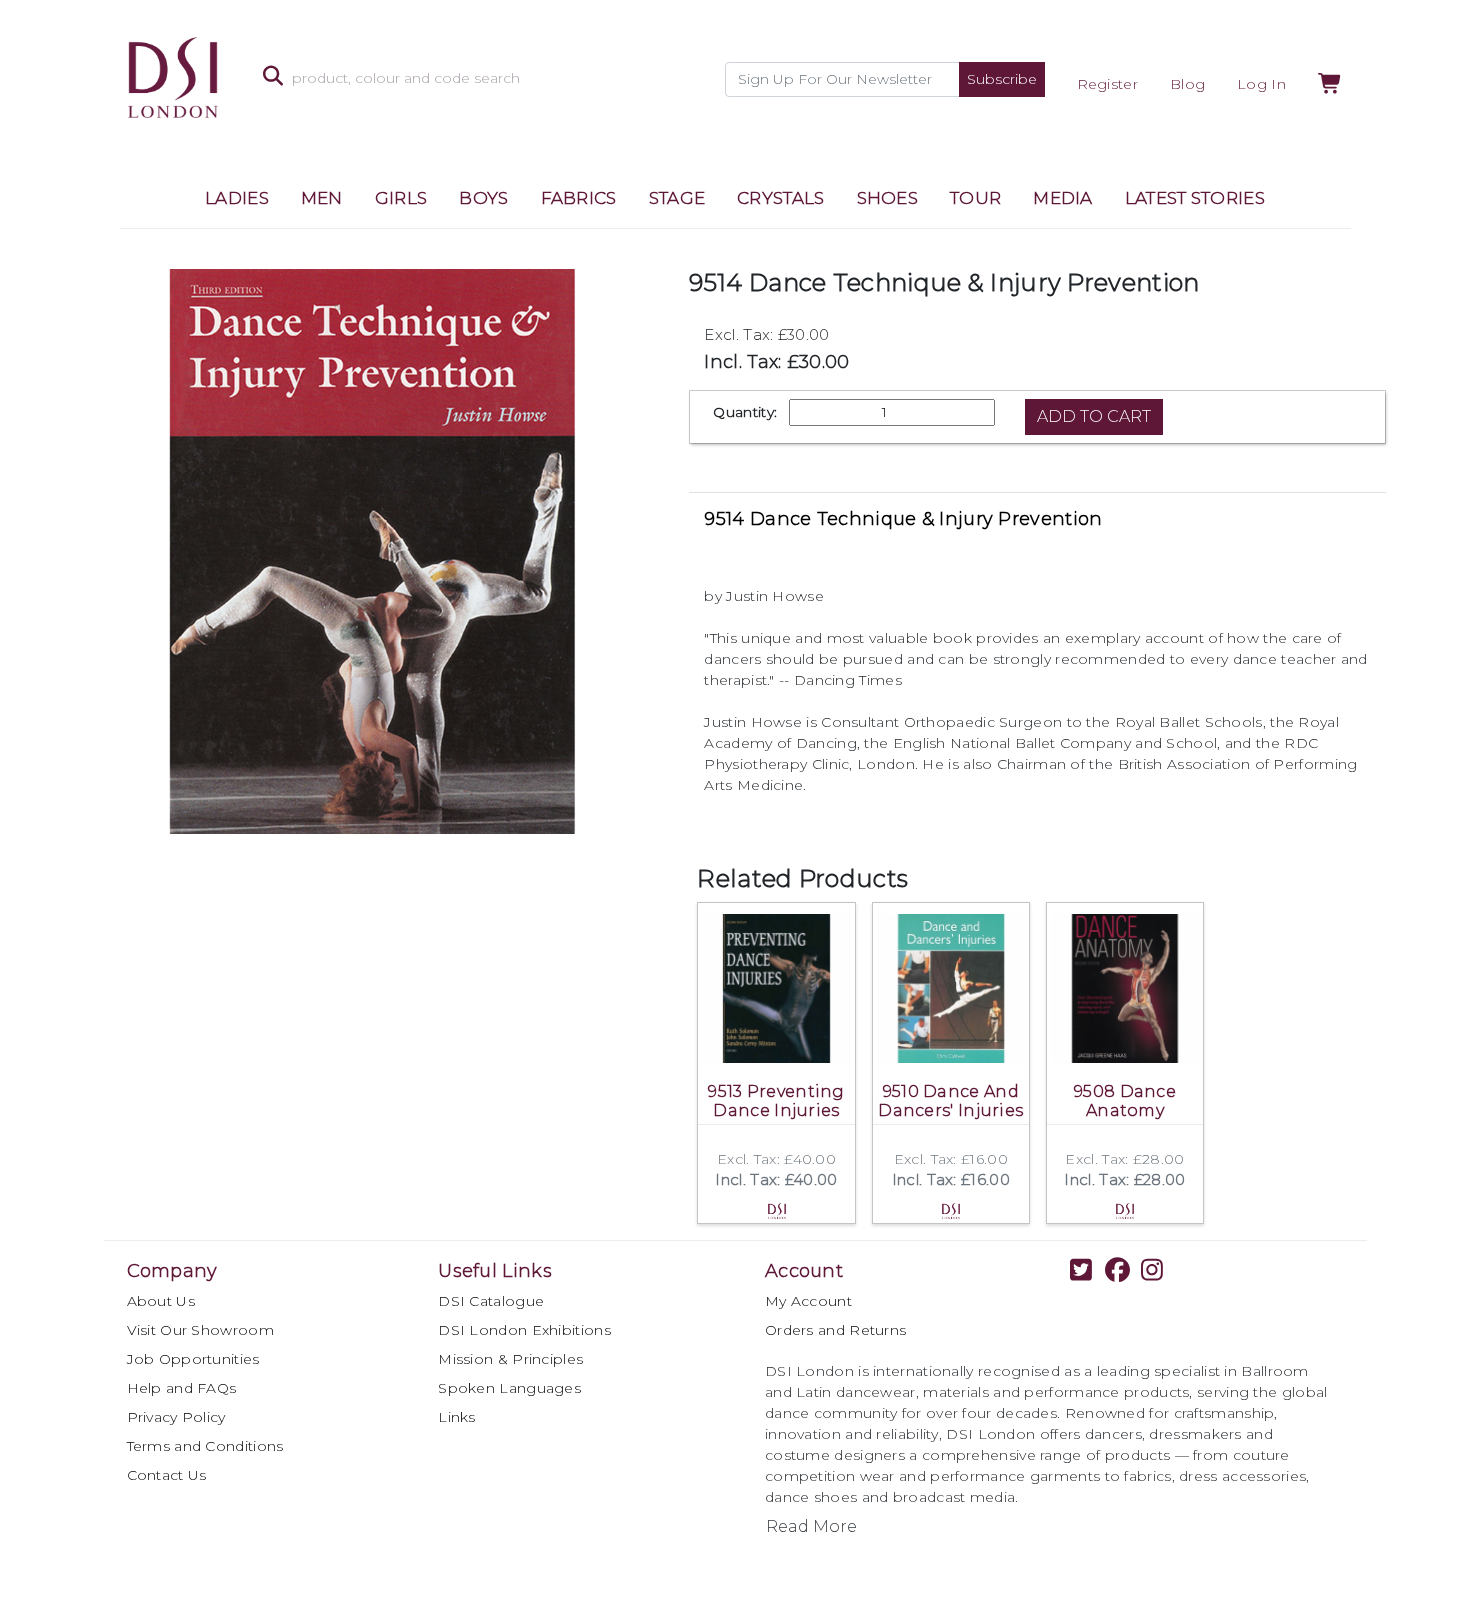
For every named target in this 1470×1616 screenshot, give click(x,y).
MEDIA (1063, 198)
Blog (1187, 84)
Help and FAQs (182, 1388)
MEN (322, 198)
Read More (811, 1526)
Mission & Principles (510, 1359)
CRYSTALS (780, 198)
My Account (808, 1301)
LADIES (237, 198)
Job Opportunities (193, 1359)
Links (457, 1417)
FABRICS (579, 198)
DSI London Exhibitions (524, 1330)
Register (1107, 84)
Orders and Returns (835, 1330)
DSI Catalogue (491, 1301)
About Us (161, 1301)
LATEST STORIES (1195, 198)
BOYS (483, 198)
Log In (1261, 84)
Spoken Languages (509, 1388)
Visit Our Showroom (200, 1330)
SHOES (888, 198)
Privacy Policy (176, 1417)
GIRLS (401, 198)
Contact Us (167, 1475)
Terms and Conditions (205, 1446)
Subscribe (1002, 79)
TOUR (975, 198)
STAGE (677, 198)
